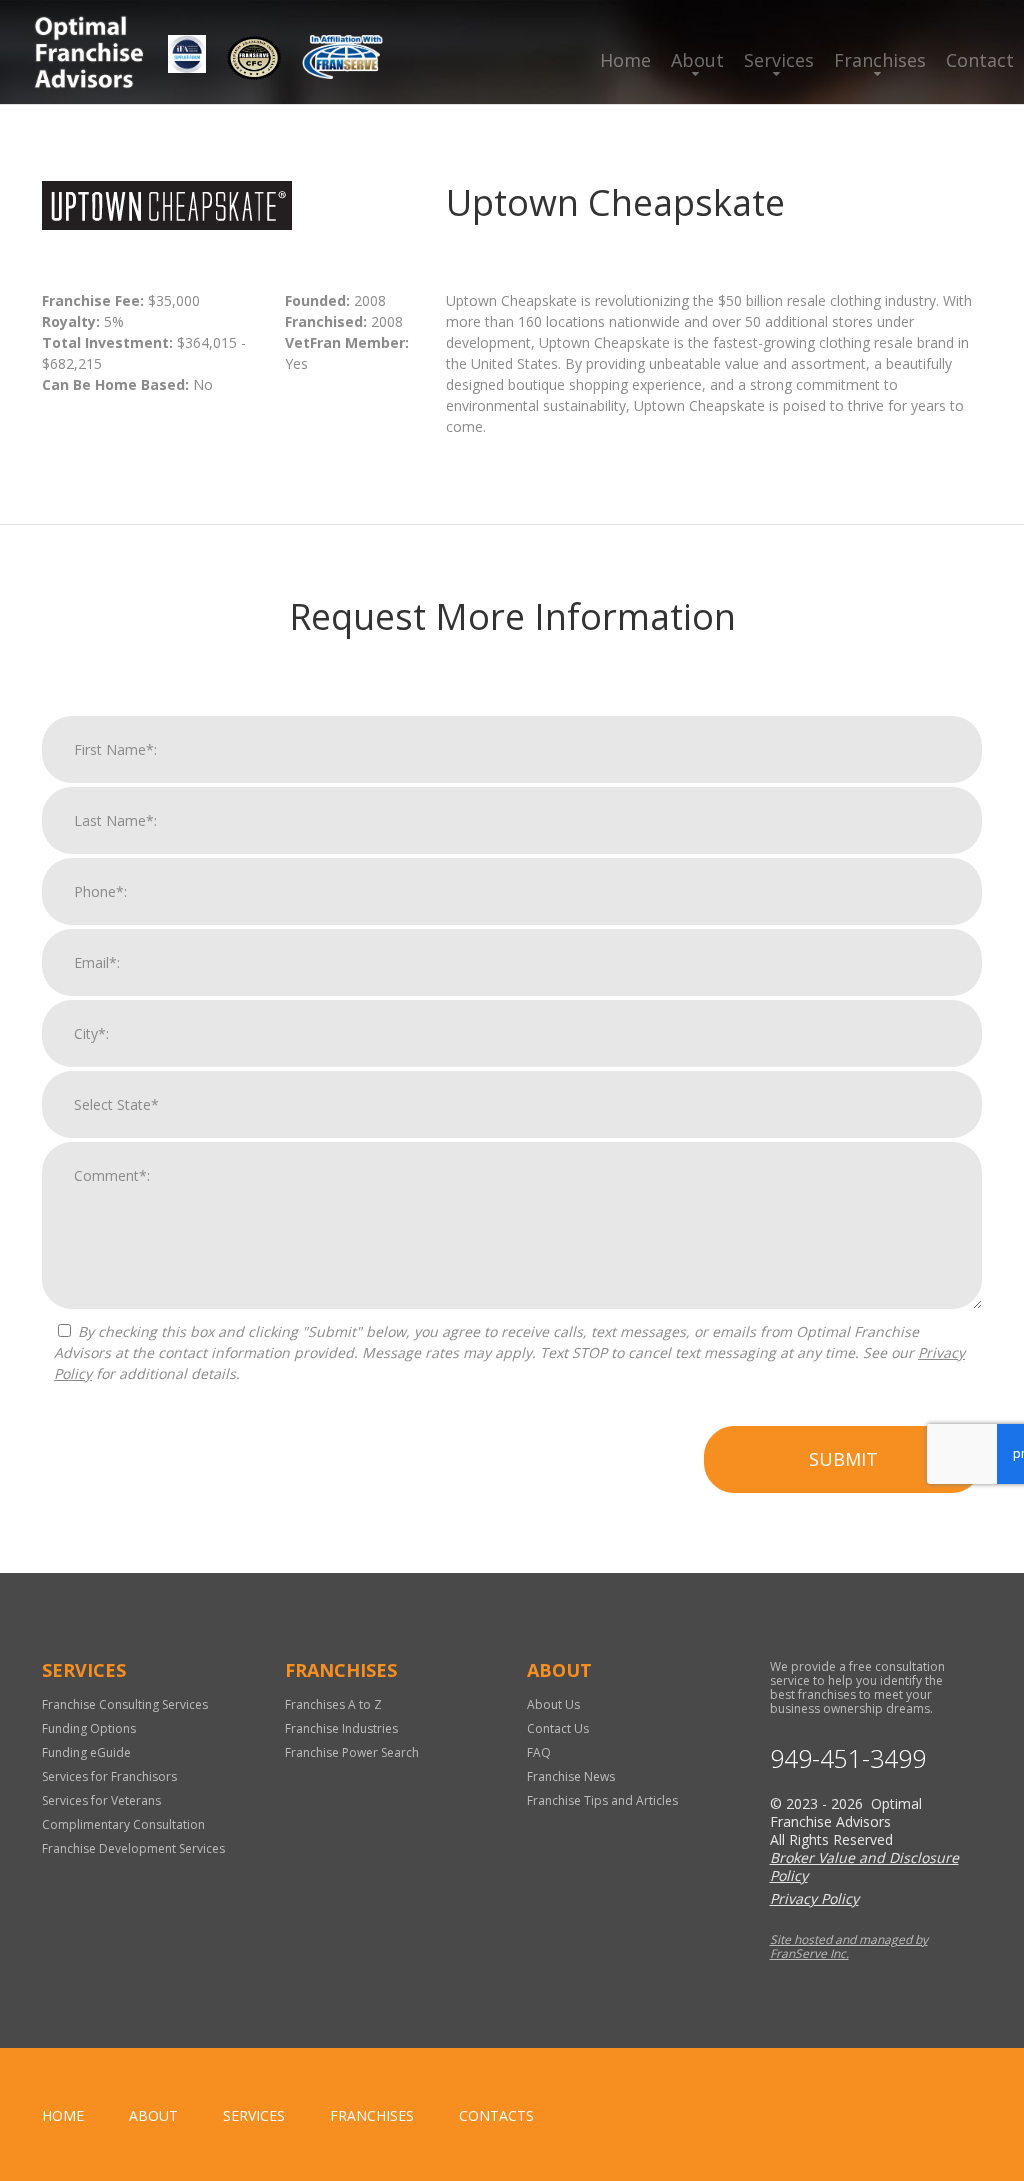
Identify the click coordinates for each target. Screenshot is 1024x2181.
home (63, 2115)
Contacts (496, 2115)
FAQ (539, 1752)
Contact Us (558, 1728)
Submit (843, 1459)
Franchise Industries (341, 1728)
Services (779, 60)
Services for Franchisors (109, 1776)
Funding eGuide (86, 1752)
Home (625, 60)
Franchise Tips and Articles (602, 1800)
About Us (553, 1704)
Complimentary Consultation (123, 1824)
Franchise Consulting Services (125, 1704)
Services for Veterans (101, 1800)
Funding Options (89, 1728)
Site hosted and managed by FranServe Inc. (849, 1946)
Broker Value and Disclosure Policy (864, 1866)
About (697, 60)
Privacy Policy (814, 1898)
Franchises (880, 60)
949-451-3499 (848, 1758)
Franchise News (571, 1776)
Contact (980, 60)
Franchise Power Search (352, 1752)
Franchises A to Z (333, 1704)
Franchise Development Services (133, 1848)
